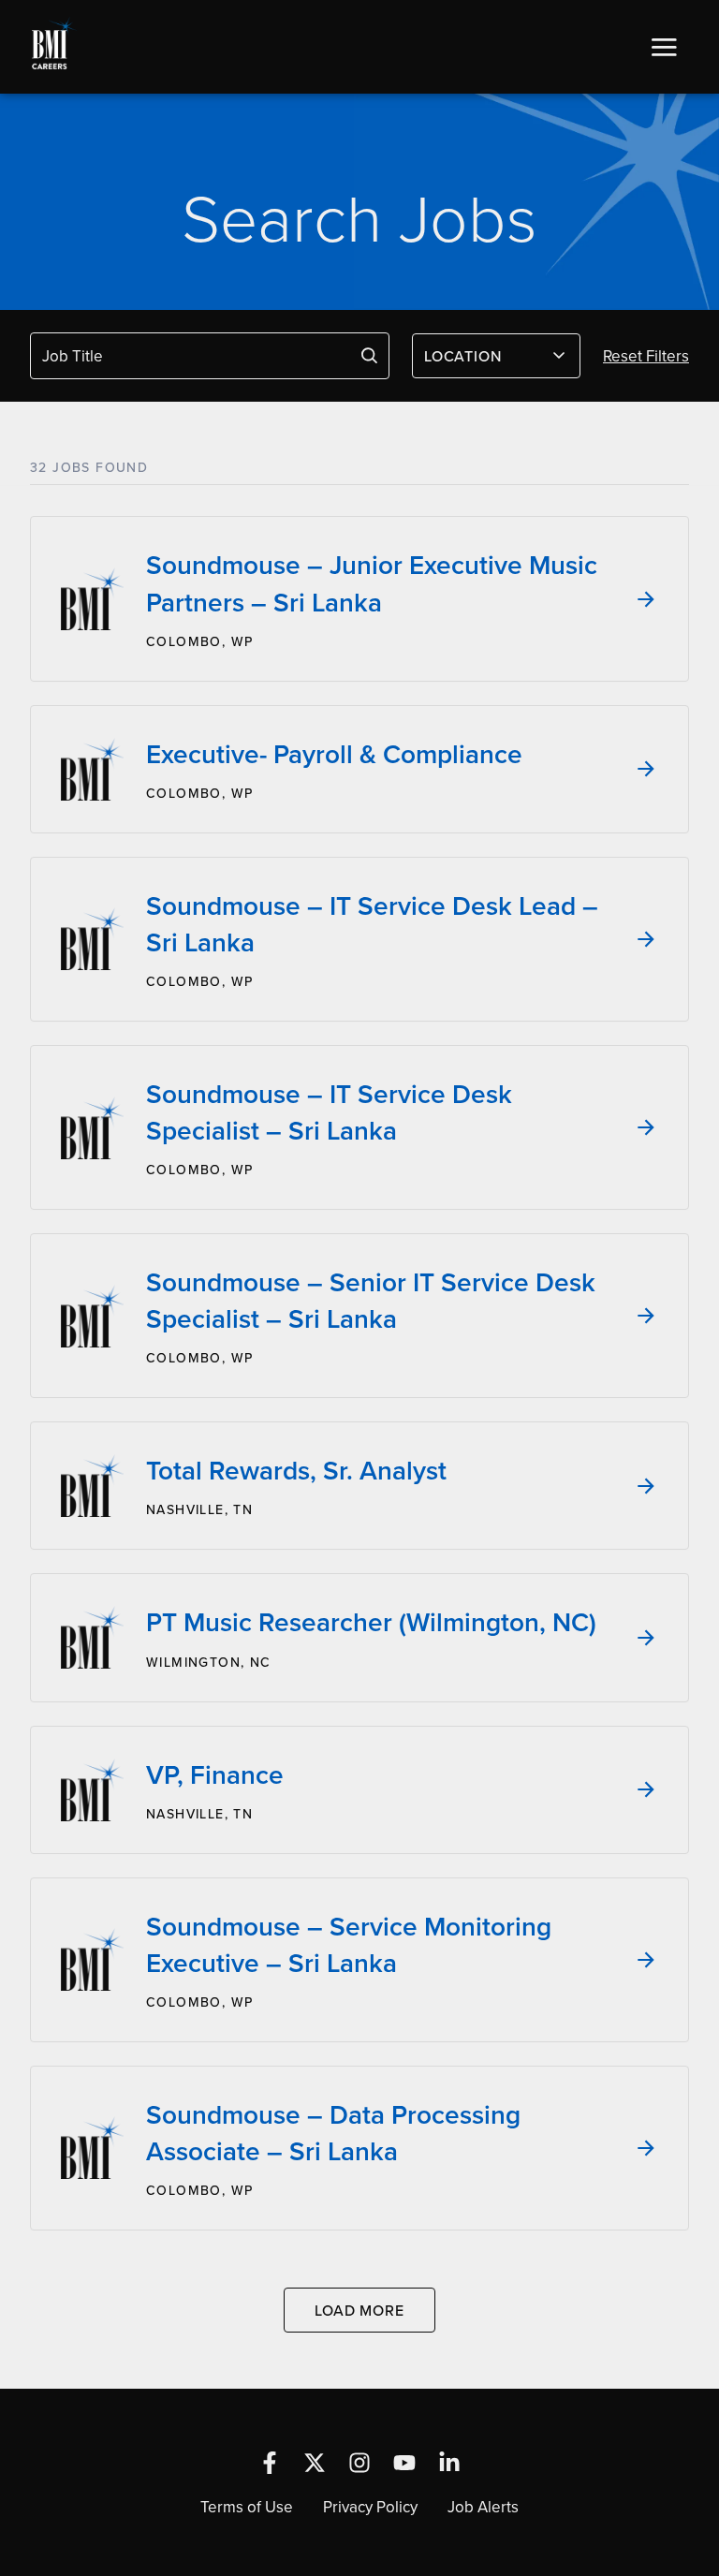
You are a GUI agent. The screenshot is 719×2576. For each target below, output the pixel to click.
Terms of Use (247, 2507)
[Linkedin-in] (449, 2463)
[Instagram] (359, 2463)
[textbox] (485, 356)
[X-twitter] (315, 2463)
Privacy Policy (370, 2507)
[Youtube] (404, 2463)
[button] (664, 47)
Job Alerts (483, 2507)
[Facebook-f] (270, 2463)
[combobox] (496, 356)
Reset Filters (646, 356)
